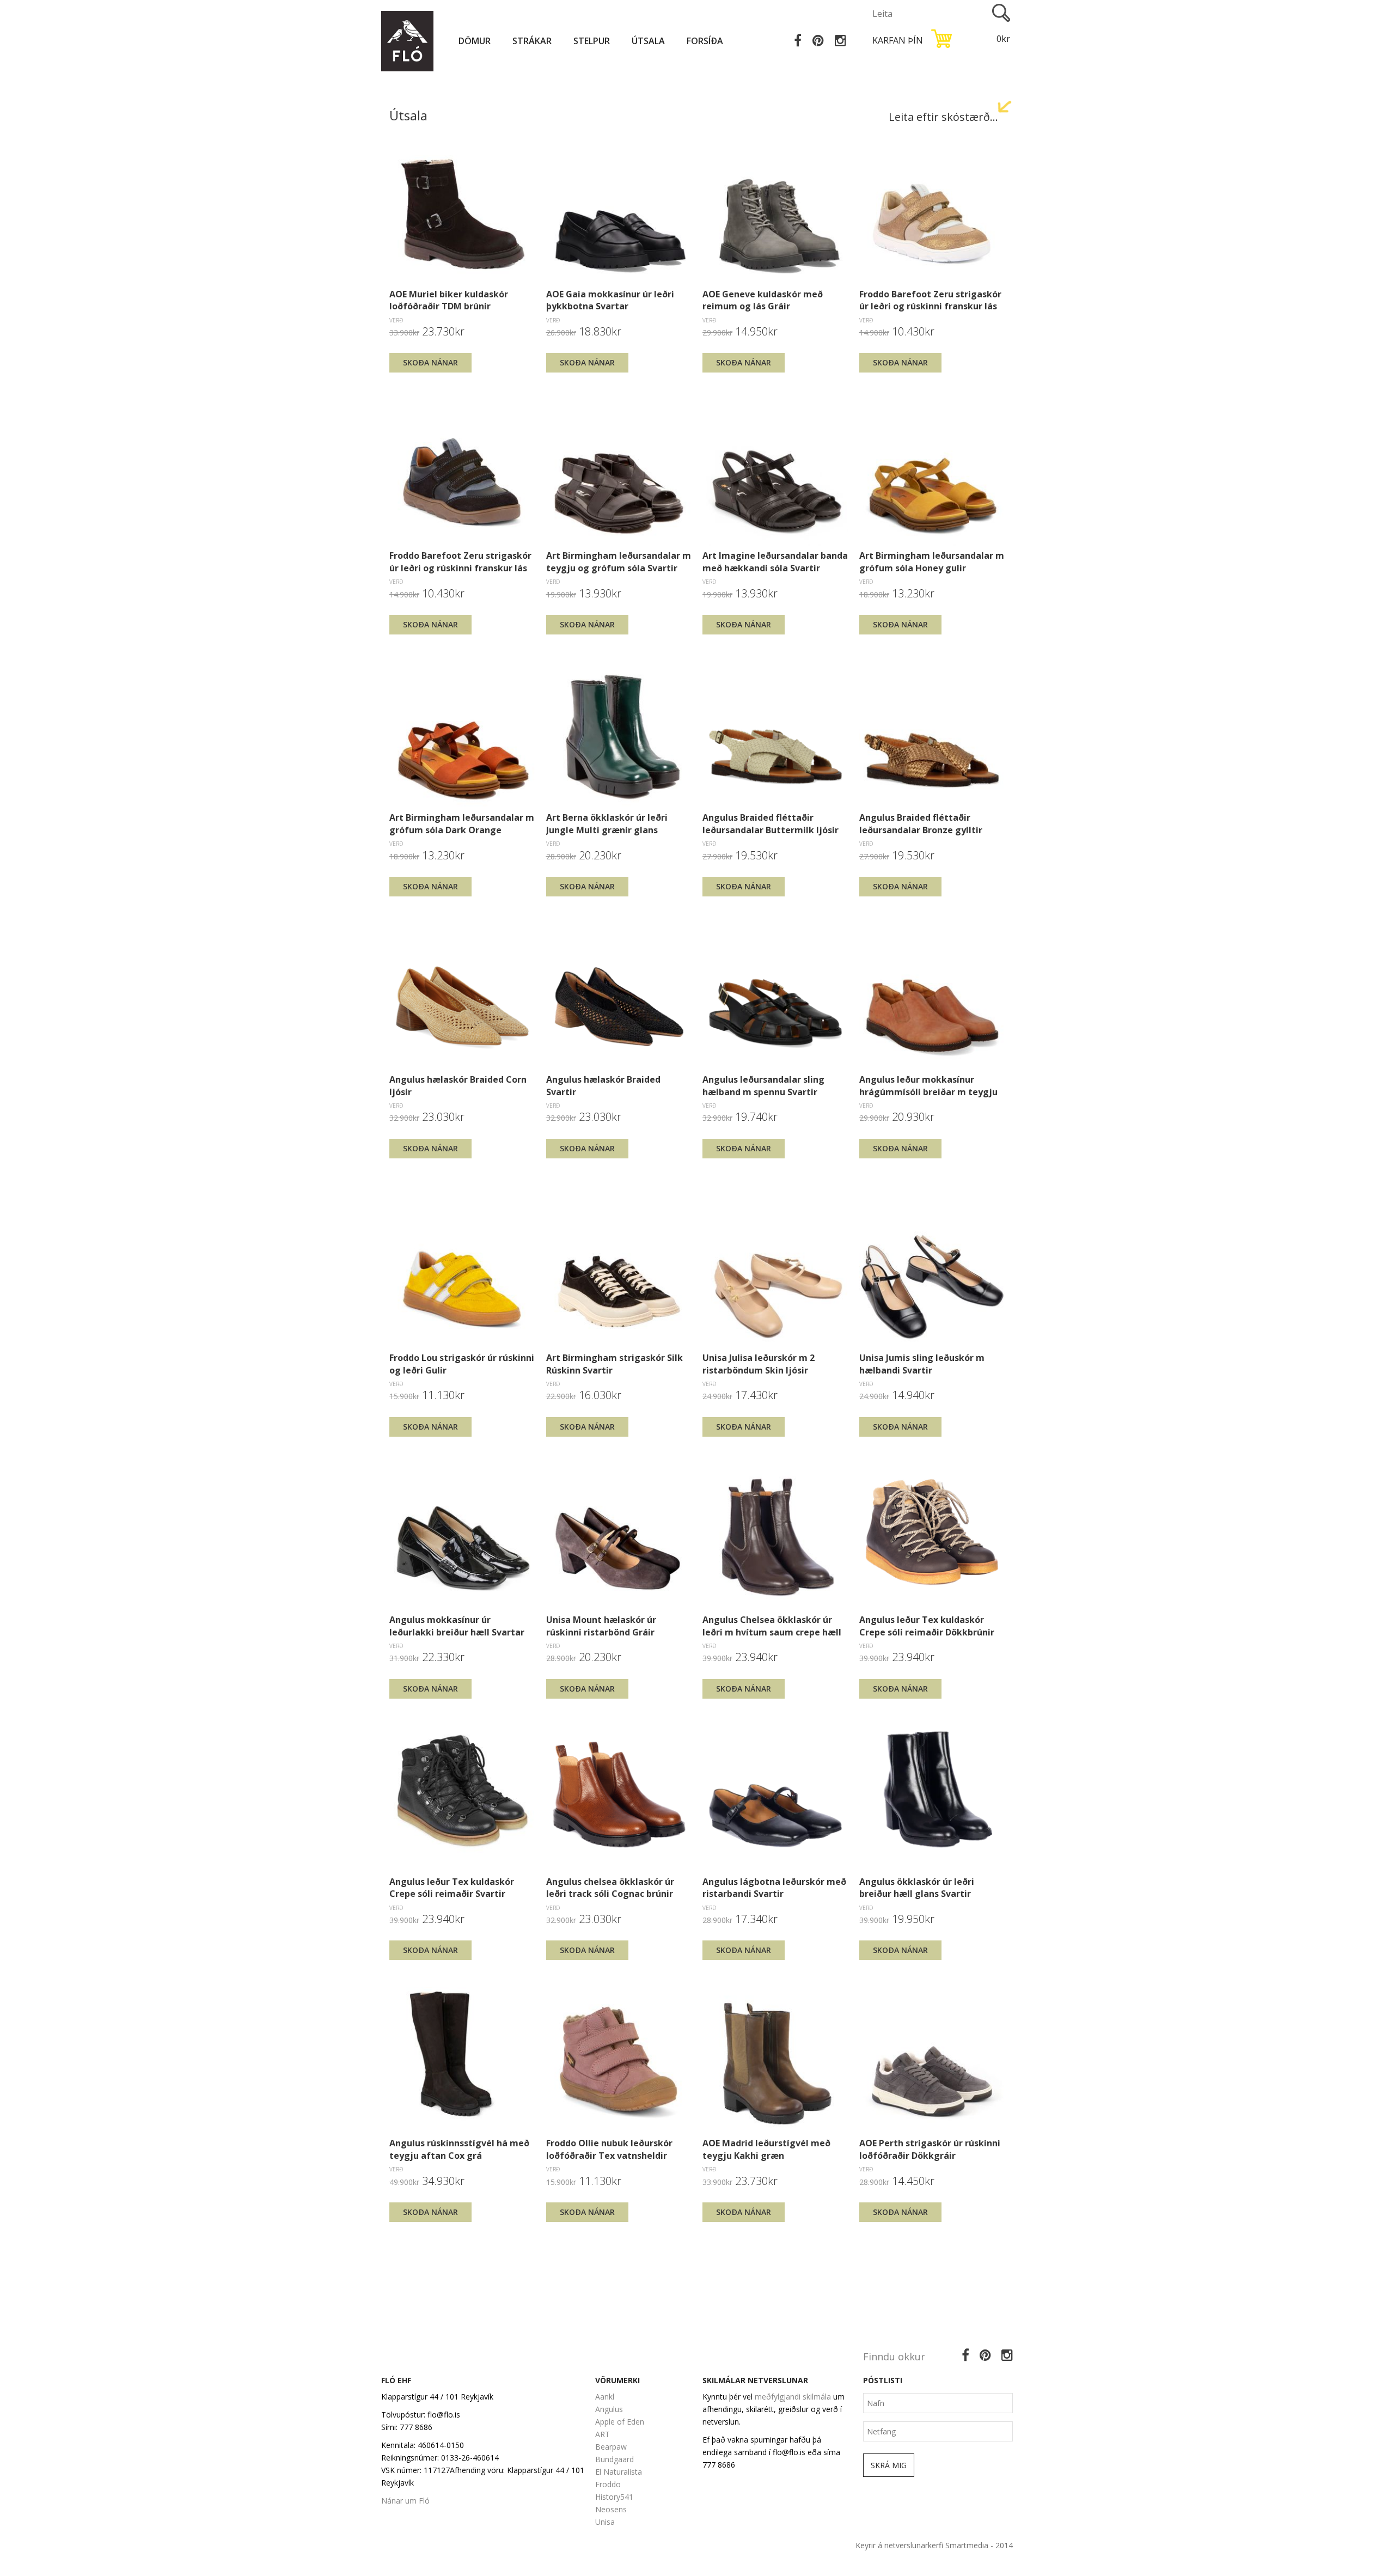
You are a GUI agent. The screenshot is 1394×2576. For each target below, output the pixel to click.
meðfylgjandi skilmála (793, 2397)
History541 (614, 2497)
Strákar (532, 41)
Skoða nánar (430, 362)
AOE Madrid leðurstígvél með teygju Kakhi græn (766, 2149)
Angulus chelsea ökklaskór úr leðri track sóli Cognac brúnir (610, 1888)
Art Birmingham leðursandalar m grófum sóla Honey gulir (932, 561)
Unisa (605, 2522)
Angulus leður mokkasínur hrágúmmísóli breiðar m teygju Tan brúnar (928, 1085)
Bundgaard (615, 2459)
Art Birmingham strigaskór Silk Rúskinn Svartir (615, 1364)
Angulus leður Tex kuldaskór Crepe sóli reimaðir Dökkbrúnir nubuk (927, 1626)
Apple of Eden (620, 2422)
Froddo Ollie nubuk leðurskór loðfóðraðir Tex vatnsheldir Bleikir (609, 2149)
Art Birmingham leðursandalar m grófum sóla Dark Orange (462, 823)
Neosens (611, 2509)
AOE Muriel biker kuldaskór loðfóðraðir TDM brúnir (449, 300)
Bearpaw (611, 2447)
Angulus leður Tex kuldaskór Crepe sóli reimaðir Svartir (452, 1888)
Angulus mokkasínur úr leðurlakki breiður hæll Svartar (457, 1626)
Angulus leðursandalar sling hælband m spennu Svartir (763, 1085)
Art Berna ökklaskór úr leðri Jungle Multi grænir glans (607, 823)
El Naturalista (619, 2472)
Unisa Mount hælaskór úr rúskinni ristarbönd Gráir (601, 1626)
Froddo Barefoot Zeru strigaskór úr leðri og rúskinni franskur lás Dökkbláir (460, 561)
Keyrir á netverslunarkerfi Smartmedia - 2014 (934, 2545)
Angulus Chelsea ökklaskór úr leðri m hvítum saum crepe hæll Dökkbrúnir (772, 1626)
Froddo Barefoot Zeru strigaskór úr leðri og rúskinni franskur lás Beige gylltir (930, 300)
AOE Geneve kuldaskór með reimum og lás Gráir (763, 300)
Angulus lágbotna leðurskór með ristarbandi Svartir (774, 1888)
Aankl (605, 2397)
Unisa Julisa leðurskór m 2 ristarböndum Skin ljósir (759, 1364)
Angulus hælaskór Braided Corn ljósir (458, 1085)
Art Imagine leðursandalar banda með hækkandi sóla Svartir (775, 561)
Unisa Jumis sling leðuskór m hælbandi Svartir (922, 1364)
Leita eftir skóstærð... (943, 117)
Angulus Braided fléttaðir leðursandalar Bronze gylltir (921, 823)
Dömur (475, 41)
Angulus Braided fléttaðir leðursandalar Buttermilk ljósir (771, 823)
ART (603, 2434)
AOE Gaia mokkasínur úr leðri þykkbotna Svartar (610, 300)
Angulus (609, 2409)
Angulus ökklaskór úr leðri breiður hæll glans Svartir (917, 1888)
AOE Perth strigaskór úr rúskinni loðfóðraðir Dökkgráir (930, 2149)
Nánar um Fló (405, 2501)
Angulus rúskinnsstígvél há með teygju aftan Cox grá (459, 2149)
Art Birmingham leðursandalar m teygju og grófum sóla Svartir (619, 561)
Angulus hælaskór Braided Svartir (603, 1085)
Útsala (648, 41)
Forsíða (705, 41)
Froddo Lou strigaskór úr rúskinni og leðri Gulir (462, 1364)
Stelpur (592, 41)
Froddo (608, 2484)
